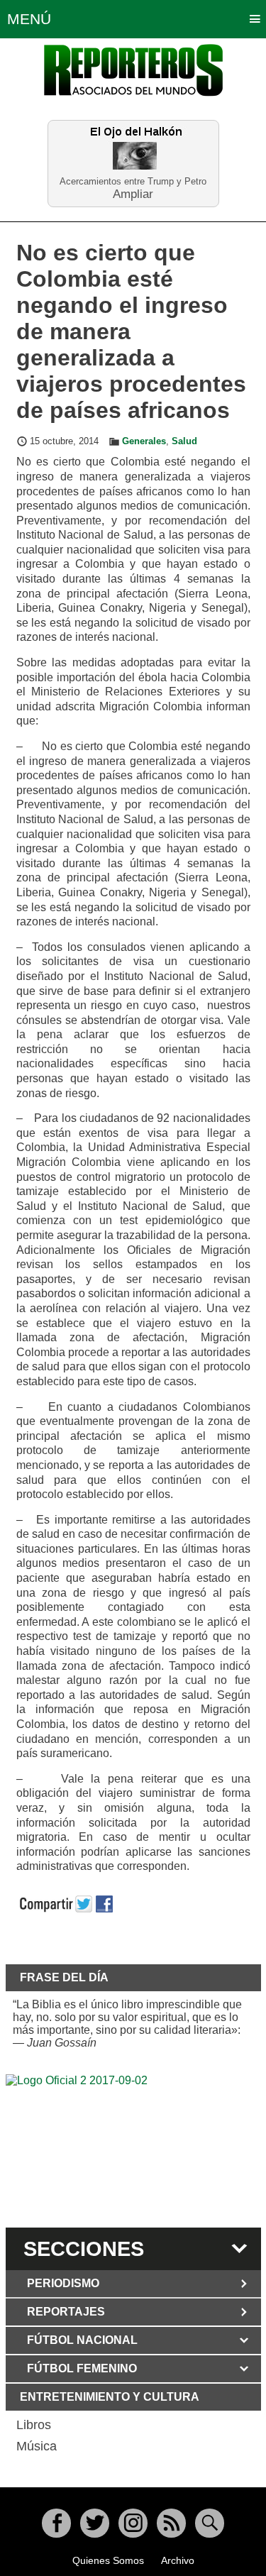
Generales (144, 441)
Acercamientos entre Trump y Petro (133, 181)
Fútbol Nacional (82, 2340)
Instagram (133, 2523)
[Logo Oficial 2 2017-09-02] (133, 2149)
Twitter (95, 2523)
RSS (171, 2523)
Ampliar (133, 193)
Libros (34, 2425)
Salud (184, 441)
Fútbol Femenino (82, 2368)
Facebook (56, 2523)
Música (37, 2446)
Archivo (178, 2560)
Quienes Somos (108, 2560)
